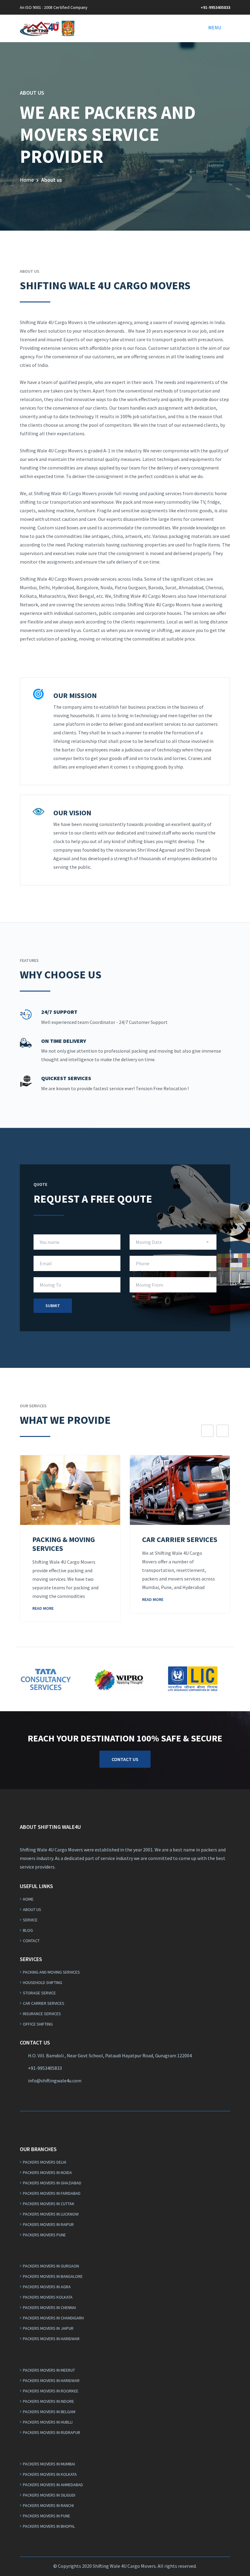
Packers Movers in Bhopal (49, 2526)
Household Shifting (43, 1982)
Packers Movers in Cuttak (49, 2204)
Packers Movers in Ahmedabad (53, 2485)
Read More (43, 1608)
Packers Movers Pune (44, 2235)
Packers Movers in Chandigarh (53, 2318)
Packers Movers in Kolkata (50, 2474)
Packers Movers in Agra (47, 2287)
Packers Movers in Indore (48, 2401)
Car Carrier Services (44, 2003)
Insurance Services (42, 2014)
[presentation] (207, 1431)
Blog (28, 1930)
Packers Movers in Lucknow (51, 2214)
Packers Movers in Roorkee (51, 2391)
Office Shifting (38, 2024)
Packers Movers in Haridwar (51, 2339)
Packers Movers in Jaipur (48, 2328)
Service (30, 1920)
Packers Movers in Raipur (48, 2224)
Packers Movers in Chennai (49, 2307)
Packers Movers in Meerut (49, 2370)
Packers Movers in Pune (46, 2516)
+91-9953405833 (215, 7)
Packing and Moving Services (51, 1972)
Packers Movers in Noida (47, 2172)
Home (27, 180)
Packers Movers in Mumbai (49, 2464)
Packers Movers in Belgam (49, 2412)
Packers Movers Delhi (45, 2162)
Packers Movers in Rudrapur (52, 2432)
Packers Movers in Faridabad (52, 2193)
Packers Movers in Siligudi (49, 2495)
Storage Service (39, 1993)
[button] (215, 27)
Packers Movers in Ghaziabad (52, 2183)
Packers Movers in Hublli (48, 2422)
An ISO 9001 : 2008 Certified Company (54, 7)
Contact (31, 1941)
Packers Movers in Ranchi (48, 2505)
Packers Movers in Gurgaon (51, 2266)
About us (32, 1909)
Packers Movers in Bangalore (53, 2276)
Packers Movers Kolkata (48, 2297)
